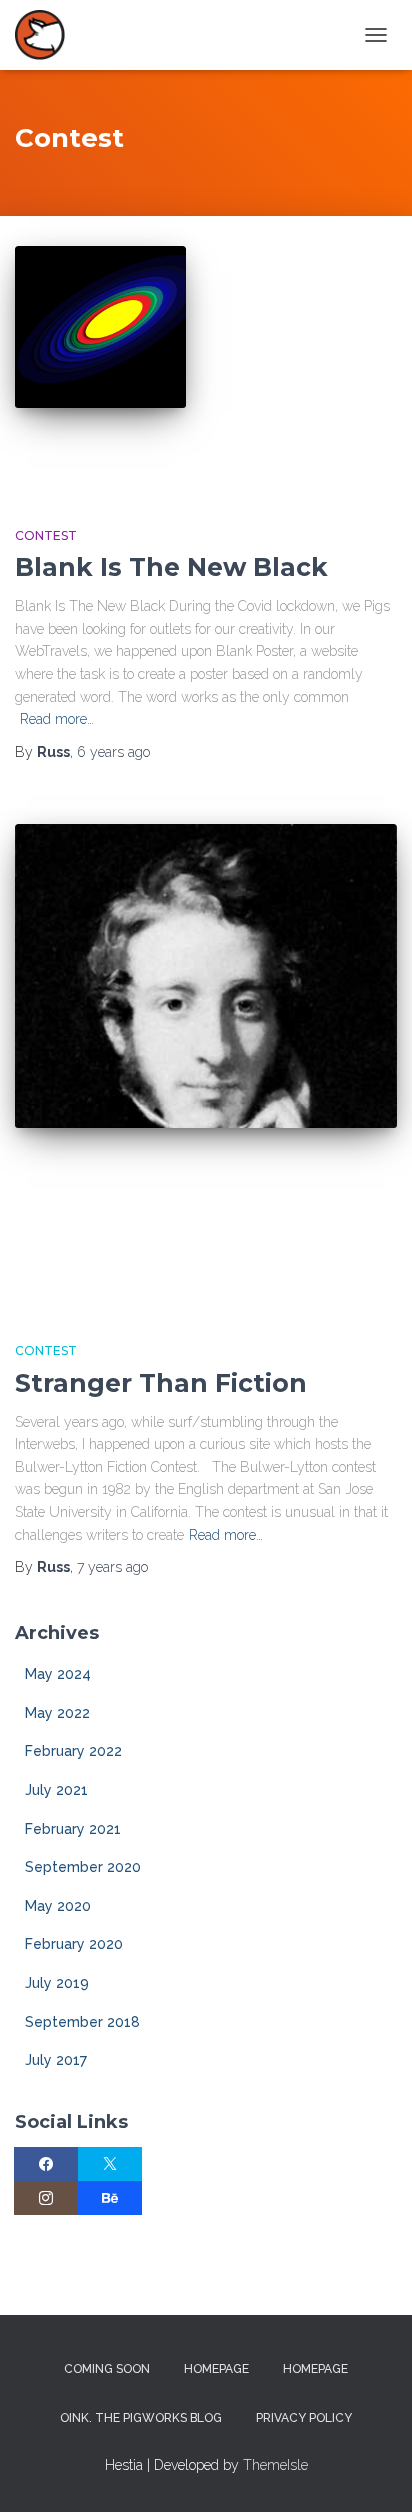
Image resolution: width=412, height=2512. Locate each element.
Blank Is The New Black (171, 567)
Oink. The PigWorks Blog (141, 2418)
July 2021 (56, 1790)
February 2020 (74, 1944)
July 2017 (56, 2060)
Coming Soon (107, 2369)
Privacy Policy (304, 2418)
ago (113, 752)
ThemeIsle (275, 2465)
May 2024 (58, 1674)
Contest (46, 535)
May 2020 (58, 1906)
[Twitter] (110, 2164)
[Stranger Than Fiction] (206, 1063)
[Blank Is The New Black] (100, 365)
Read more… (57, 719)
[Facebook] (46, 2164)
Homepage (216, 2369)
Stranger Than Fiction (161, 1383)
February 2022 (73, 1751)
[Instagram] (46, 2198)
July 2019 (57, 1983)
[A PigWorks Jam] (47, 35)
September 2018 (82, 2022)
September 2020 (83, 1867)
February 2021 (73, 1829)
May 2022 (57, 1713)
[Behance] (110, 2198)
